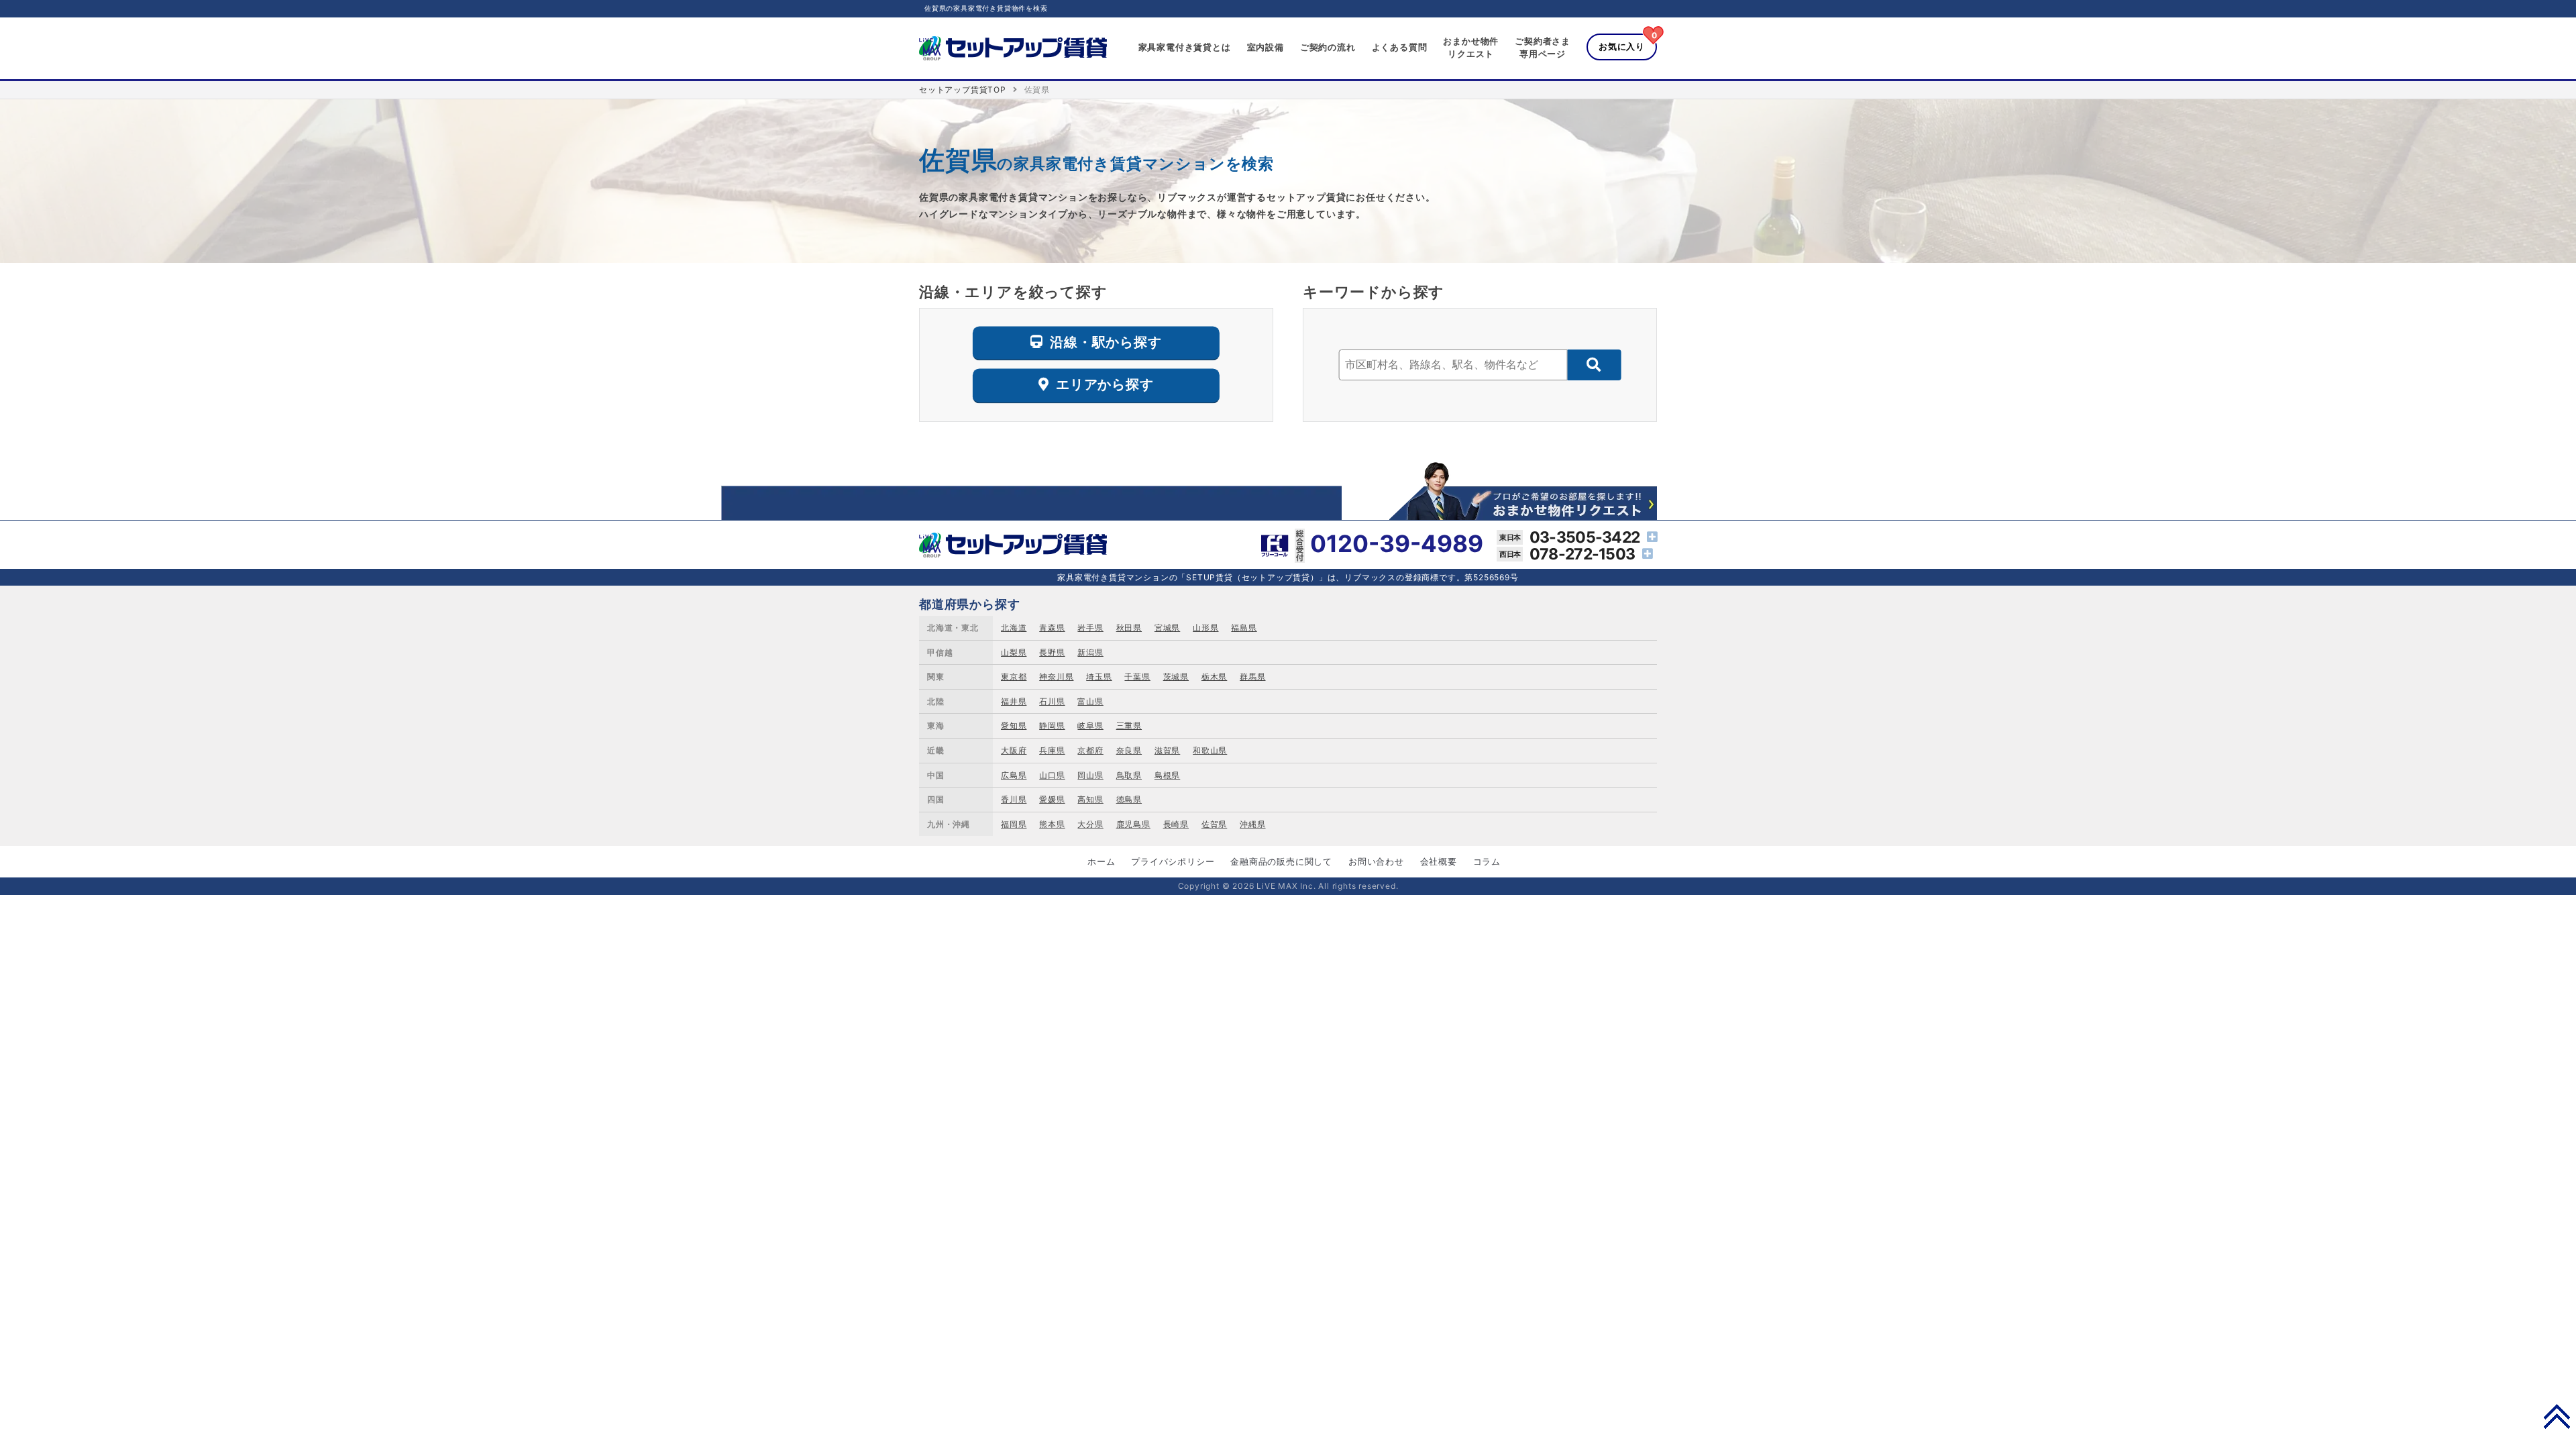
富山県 (1090, 701)
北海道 (1014, 628)
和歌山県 (1210, 750)
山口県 (1052, 775)
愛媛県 (1052, 799)
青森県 (1052, 628)
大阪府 (1014, 750)
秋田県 (1129, 628)
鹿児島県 (1133, 824)
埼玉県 (1099, 677)
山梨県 (1014, 652)
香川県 (1014, 799)
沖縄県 (1252, 824)
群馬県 (1252, 677)
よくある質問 (1400, 47)
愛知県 (1014, 726)
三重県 (1129, 726)
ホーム (1101, 861)
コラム (1487, 861)
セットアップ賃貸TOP (963, 90)
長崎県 (1176, 824)
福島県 (1244, 628)
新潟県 (1090, 652)
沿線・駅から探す (1106, 342)
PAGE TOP (2557, 1416)
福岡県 (1014, 824)
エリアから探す (1105, 385)
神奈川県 (1056, 677)
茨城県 (1176, 677)
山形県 (1205, 628)
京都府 (1090, 750)
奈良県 (1129, 750)
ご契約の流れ (1328, 47)
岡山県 (1090, 775)
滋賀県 (1167, 750)
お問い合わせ (1376, 861)
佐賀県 (1214, 824)
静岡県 (1052, 726)
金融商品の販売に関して (1281, 861)
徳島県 (1129, 799)
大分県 (1090, 824)
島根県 (1167, 775)
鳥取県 (1129, 775)
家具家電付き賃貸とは (1185, 47)
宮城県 (1167, 628)
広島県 (1014, 775)
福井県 (1014, 701)
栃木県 (1214, 677)
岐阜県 (1090, 726)
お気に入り (1622, 46)
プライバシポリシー (1173, 861)
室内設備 (1266, 47)
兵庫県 (1052, 750)
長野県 (1052, 652)
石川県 (1052, 701)
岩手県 (1090, 628)
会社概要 (1439, 861)
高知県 (1090, 799)
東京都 (1014, 677)
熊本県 (1052, 824)
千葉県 (1137, 677)
